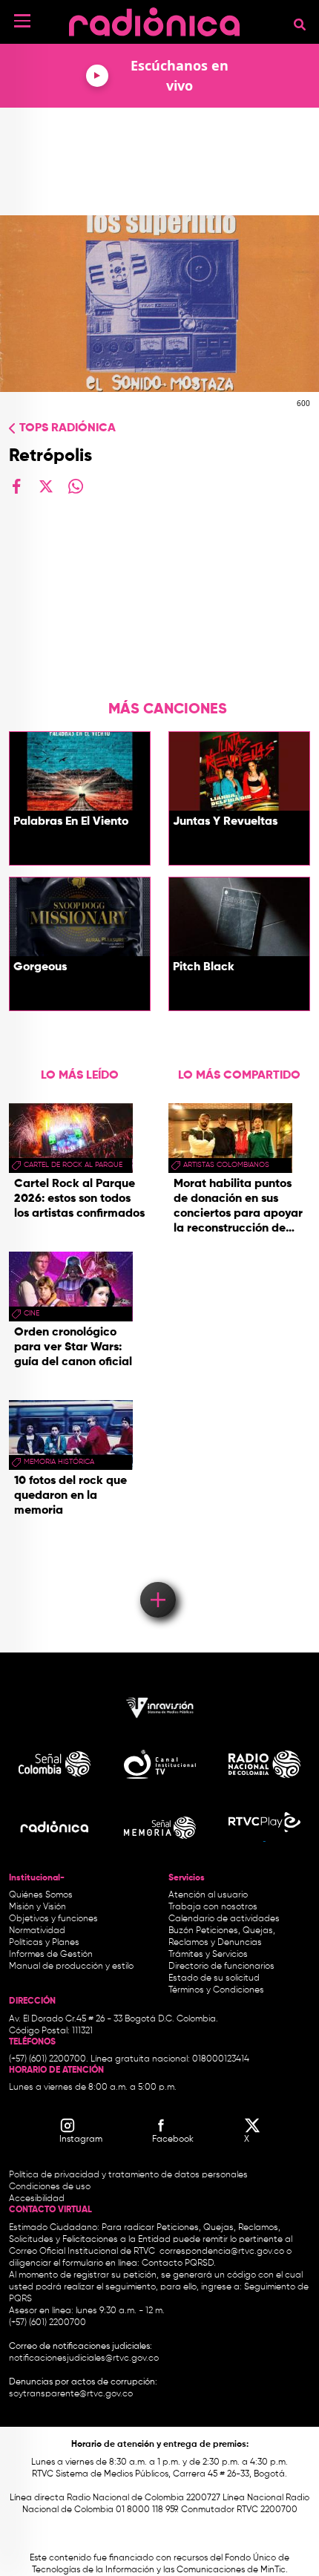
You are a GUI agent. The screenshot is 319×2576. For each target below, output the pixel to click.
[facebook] (16, 486)
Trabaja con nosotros (213, 1907)
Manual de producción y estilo (71, 1967)
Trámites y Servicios (208, 1955)
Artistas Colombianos (226, 1165)
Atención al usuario (208, 1895)
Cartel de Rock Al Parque (73, 1165)
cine (32, 1313)
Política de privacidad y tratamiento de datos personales (128, 2175)
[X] (46, 486)
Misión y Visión (37, 1907)
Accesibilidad (38, 2199)
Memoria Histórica (59, 1462)
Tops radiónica (68, 428)
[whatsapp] (76, 486)
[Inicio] (154, 18)
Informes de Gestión (51, 1955)
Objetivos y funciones (53, 1919)
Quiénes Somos (41, 1895)
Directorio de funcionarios (221, 1967)
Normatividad (37, 1931)
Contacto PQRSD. (179, 2263)
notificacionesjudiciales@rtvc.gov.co (84, 2358)
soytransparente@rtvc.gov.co (71, 2394)
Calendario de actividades (224, 1919)
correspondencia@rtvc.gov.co (222, 2252)
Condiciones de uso (50, 2187)
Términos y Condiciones (216, 1990)
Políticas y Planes (44, 1943)
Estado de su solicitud (214, 1978)
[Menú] (22, 21)
